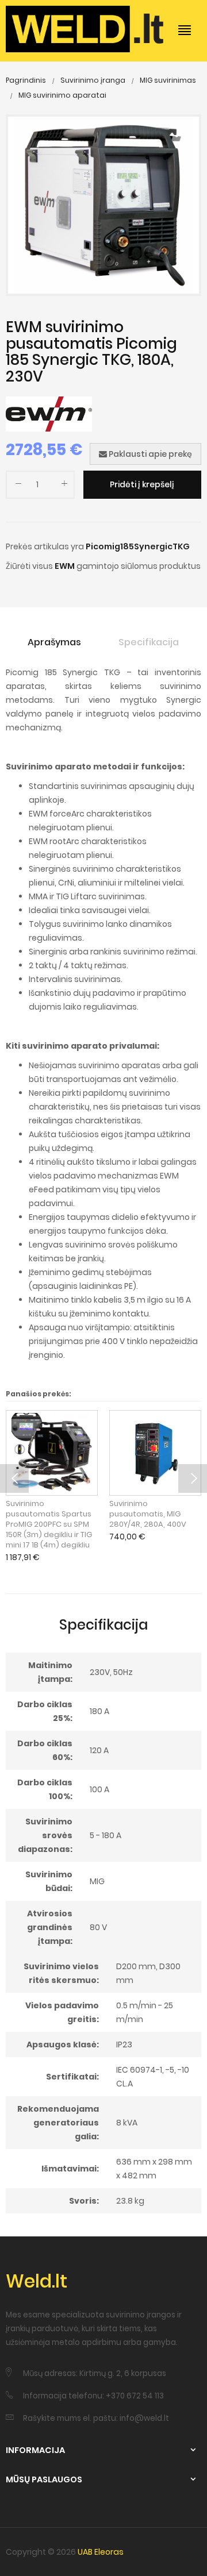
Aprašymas (54, 642)
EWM (65, 566)
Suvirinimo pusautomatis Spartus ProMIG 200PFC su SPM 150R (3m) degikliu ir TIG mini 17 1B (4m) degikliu (49, 1524)
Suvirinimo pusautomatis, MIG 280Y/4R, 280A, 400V (148, 1514)
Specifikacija (149, 642)
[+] (64, 486)
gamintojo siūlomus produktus (139, 566)
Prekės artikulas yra (45, 546)
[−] (18, 486)
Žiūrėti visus (29, 566)
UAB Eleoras (101, 2552)
